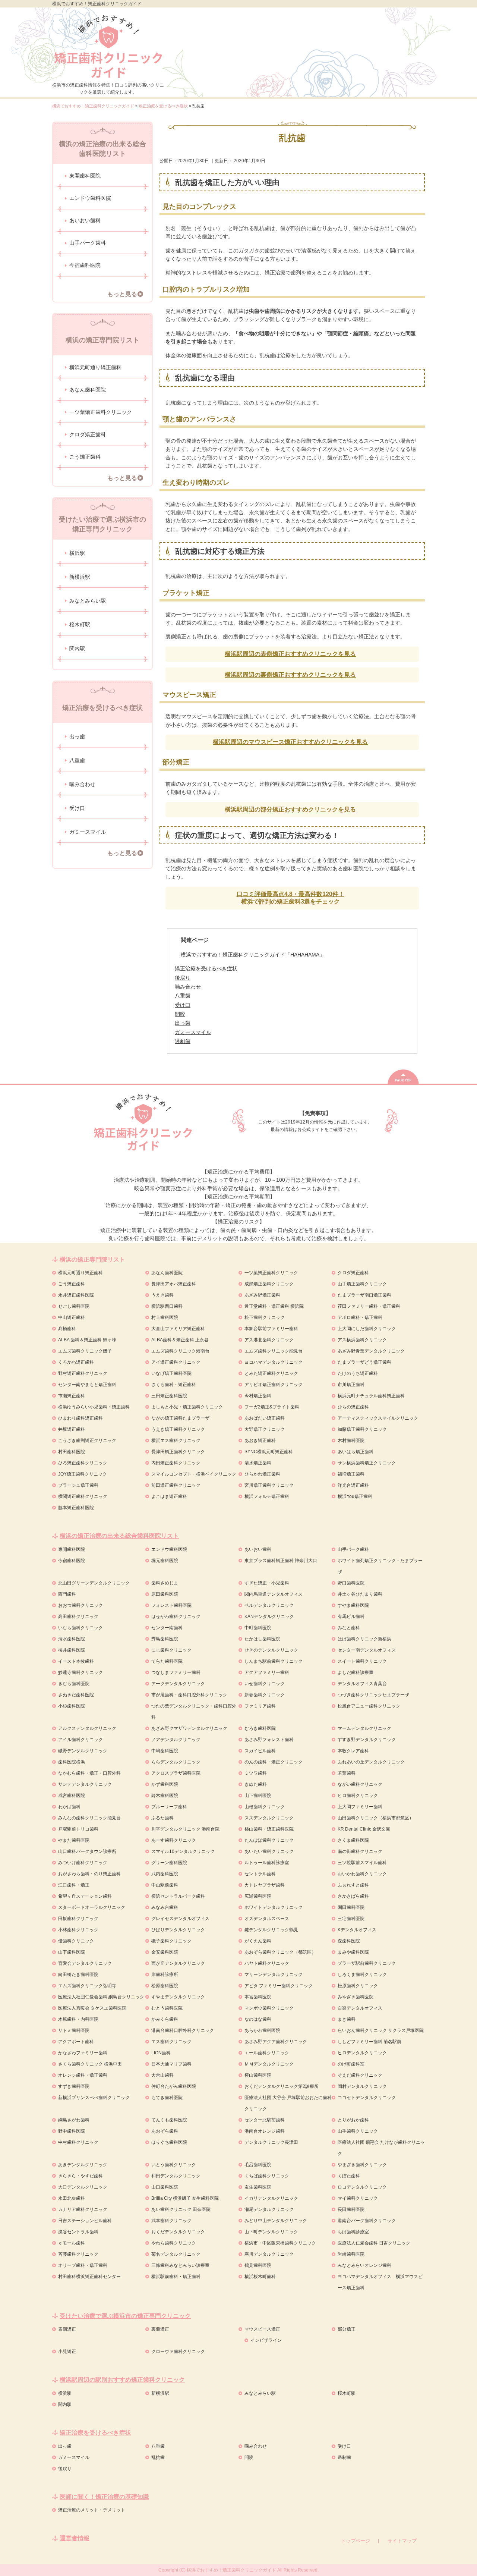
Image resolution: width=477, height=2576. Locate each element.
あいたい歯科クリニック (269, 1851)
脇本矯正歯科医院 (76, 1508)
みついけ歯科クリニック (83, 1863)
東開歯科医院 (85, 176)
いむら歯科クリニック (80, 1628)
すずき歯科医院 (74, 2086)
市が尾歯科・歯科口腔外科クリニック (189, 1695)
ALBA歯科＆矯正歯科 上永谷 (180, 1340)
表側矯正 (67, 2329)
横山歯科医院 (258, 2075)
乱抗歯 (158, 2457)
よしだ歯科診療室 (356, 1672)
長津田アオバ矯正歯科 (174, 1284)
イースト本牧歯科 (76, 1661)
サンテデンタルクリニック (85, 1784)
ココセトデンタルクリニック (367, 2098)
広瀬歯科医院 (258, 1896)
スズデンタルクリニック (269, 1818)
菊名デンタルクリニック (176, 2254)
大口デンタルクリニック (83, 2187)
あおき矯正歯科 (260, 1441)
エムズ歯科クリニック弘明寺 (87, 1986)
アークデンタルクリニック (178, 1684)
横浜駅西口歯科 (167, 1306)
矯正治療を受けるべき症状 (206, 969)
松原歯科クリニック (358, 1986)
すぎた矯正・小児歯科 (267, 1583)
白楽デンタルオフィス (360, 2008)
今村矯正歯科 (258, 1396)
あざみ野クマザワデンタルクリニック (189, 1728)
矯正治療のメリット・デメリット (92, 2510)
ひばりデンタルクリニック (178, 1930)
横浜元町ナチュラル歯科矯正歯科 (371, 1396)
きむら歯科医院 (74, 1684)
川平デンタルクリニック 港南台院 (185, 1829)
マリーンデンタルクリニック (274, 1975)
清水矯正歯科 (258, 1463)
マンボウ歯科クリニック (269, 2008)
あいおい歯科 (85, 220)
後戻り (65, 2469)
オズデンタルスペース (267, 1919)
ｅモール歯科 (72, 2243)
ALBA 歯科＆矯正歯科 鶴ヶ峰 (87, 1340)
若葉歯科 (347, 1773)
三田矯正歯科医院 (169, 1396)
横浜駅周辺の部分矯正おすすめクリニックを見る (290, 809)
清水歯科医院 (72, 1639)
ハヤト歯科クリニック (267, 1963)
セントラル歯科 (260, 1874)
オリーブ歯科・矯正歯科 (83, 2265)
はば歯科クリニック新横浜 (364, 1639)
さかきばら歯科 (353, 1896)
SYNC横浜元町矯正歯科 (269, 1452)
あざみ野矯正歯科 (262, 1295)
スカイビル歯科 (260, 1751)
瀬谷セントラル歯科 (78, 2232)
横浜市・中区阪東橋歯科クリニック (280, 2243)
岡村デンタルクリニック (362, 2086)
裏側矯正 (160, 2329)
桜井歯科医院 (72, 1650)
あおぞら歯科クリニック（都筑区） (280, 1952)
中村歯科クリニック (78, 2142)
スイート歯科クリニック (362, 1661)
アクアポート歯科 (76, 2042)
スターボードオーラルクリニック (92, 1907)
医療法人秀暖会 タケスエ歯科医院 (92, 2008)
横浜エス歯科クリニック (176, 1441)
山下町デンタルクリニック (271, 2232)
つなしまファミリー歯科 (176, 1672)
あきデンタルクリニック (83, 2165)
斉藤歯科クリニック (78, 2254)
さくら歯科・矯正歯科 (174, 1385)
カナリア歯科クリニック (83, 2209)
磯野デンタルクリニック (83, 1751)
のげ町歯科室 (351, 2064)
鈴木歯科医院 (165, 1796)
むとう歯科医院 (167, 2008)
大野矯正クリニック (265, 1429)
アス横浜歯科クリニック (362, 1340)
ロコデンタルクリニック (362, 2187)
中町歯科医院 (258, 1628)
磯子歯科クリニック (171, 1941)
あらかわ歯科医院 (262, 2030)
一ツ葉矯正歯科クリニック (101, 412)
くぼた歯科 (349, 2176)
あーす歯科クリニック (174, 1840)
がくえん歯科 (258, 1941)
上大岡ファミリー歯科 (360, 1807)
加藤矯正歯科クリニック (362, 1429)
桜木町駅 (80, 625)
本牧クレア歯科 (353, 1751)
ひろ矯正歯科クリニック (83, 1463)
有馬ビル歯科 (351, 1617)
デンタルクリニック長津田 (271, 2142)
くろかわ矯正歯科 (76, 1362)
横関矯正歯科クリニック (83, 1496)
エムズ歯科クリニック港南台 (180, 1351)
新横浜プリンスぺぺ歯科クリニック (94, 2098)
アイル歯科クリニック (80, 1740)
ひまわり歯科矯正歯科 (80, 1418)
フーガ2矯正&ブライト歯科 (272, 1407)
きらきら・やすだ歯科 (80, 2176)
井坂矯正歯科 (72, 1429)
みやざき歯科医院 (356, 1997)
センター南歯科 (167, 1628)
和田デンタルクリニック (176, 2176)
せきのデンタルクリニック (271, 1650)
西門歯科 (67, 1594)
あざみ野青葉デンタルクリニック (371, 1351)
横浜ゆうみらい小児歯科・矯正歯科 (94, 1407)
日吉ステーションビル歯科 (85, 2221)
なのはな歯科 (258, 2019)
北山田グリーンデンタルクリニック (94, 1583)
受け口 (77, 808)
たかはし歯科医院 (262, 1639)
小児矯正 (67, 2352)
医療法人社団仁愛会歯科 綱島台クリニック (101, 1997)
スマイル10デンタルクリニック (183, 1851)
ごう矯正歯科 (85, 457)
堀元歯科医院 (165, 1561)
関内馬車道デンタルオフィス (274, 1594)
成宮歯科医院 (72, 1796)
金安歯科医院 (165, 1952)
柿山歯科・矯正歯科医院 (269, 1829)
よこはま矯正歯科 (169, 1496)
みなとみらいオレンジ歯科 (364, 2265)
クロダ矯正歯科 (88, 434)
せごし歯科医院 (74, 1306)
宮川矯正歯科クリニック (269, 1485)
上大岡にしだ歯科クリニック (367, 1329)
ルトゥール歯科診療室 (267, 1863)
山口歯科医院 (165, 2187)
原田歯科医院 (165, 1594)
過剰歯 (344, 2457)
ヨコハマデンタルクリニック (274, 1362)
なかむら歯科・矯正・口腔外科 (89, 1773)
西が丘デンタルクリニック (178, 1963)
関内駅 (77, 648)
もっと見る (122, 294)
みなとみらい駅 (88, 601)
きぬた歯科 (256, 1784)
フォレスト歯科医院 (171, 1605)
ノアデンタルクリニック (176, 1740)
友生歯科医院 (258, 2187)
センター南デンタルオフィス (367, 1650)
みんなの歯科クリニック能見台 (89, 1818)
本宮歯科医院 (258, 1997)
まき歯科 (347, 2019)
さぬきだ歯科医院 (76, 1695)
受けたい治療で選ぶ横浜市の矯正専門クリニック (102, 524)
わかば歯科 (69, 1807)
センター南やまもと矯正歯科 (87, 1385)
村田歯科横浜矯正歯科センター (89, 2277)
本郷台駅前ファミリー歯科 (271, 1329)
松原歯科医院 (165, 1986)
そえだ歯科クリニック (360, 2075)
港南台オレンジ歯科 (265, 2131)
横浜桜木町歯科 (260, 2277)
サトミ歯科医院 (74, 2030)
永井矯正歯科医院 (76, 1295)
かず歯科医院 (165, 1784)
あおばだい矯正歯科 (265, 1418)
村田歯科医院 (72, 1452)
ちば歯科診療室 (353, 2232)
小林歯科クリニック (78, 1930)
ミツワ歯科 (256, 1773)
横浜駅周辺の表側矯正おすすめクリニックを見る (290, 654)
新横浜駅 (80, 577)
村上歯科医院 (165, 1317)
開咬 (249, 2457)
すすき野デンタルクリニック (367, 1740)
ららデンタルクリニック (176, 1762)
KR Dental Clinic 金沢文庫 (364, 1829)
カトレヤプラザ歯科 (265, 1885)
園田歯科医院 (351, 1907)
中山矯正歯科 (72, 1317)
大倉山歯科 (162, 2075)
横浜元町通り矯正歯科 (95, 367)
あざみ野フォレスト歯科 (269, 1740)
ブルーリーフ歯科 (169, 1807)
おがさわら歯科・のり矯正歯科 (89, 1874)
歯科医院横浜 (72, 1762)
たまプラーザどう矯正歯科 (364, 1362)
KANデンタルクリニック (269, 1617)
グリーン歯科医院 (169, 1863)
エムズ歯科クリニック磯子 (85, 1351)
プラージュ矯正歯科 (78, 1485)
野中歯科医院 (72, 2131)
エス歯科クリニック (171, 2042)
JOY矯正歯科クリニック (83, 1474)
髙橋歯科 (67, 1329)
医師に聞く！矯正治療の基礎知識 (104, 2497)
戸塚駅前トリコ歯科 (78, 1829)
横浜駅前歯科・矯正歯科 (176, 2277)
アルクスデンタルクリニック (87, 1728)
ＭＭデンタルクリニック (269, 2064)
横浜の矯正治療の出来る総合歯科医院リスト (102, 149)
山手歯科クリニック (358, 2131)
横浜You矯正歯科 (355, 1496)
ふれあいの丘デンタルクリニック (371, 1762)
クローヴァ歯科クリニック (178, 2352)
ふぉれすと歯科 (353, 1885)
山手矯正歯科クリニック (362, 1284)
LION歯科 (161, 2053)
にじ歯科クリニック (171, 1650)
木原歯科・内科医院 (78, 2019)
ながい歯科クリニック (360, 1784)
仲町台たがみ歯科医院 (174, 2086)
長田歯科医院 (351, 2209)
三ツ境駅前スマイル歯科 (362, 1863)
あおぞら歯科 (165, 2131)
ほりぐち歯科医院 (169, 2142)
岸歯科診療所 (165, 1975)
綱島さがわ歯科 (74, 2120)
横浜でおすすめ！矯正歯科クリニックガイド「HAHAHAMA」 (253, 955)
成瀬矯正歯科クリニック (269, 1284)
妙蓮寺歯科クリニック (80, 1672)
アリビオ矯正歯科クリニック (274, 1385)
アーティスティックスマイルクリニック (378, 1418)
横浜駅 (77, 553)
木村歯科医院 (351, 1441)
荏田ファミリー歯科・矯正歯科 (369, 1306)
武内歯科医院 (165, 1874)
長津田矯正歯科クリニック (178, 1452)
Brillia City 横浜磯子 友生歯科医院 (185, 2198)
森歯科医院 (349, 1941)
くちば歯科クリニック (267, 2176)
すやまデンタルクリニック (178, 1997)
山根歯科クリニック (265, 1807)
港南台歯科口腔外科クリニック (183, 2030)
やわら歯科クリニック (174, 2243)
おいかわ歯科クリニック (362, 1874)
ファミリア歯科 (260, 1706)
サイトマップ (402, 2541)
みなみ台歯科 (165, 1907)
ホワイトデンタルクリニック (274, 1907)
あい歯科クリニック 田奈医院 (181, 2209)
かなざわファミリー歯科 (83, 2053)
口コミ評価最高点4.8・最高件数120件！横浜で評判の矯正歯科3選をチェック (290, 898)
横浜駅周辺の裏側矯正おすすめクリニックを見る (290, 675)
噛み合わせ (82, 784)
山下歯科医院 (258, 1796)
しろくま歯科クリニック (362, 1975)
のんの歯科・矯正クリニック (274, 1762)
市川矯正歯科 (351, 1385)
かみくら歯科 (165, 2019)
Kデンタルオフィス (357, 1930)
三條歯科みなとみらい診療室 (180, 2265)
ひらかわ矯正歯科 (262, 1474)
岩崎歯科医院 (351, 2254)
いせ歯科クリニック (265, 1684)
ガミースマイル (88, 832)
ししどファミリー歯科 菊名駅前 (369, 2042)
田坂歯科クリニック (78, 1919)
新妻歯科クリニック (265, 1695)
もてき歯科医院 (167, 2098)
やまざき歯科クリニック (362, 2165)
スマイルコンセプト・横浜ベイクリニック (194, 1474)
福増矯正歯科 (351, 1474)
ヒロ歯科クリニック (358, 1796)
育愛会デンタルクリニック (85, 1963)
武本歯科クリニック (171, 2221)
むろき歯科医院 (260, 1728)
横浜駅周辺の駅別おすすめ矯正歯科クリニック (122, 2380)
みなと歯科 (349, 1628)
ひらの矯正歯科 (353, 1407)
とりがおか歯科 (353, 2120)
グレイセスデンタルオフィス (180, 1919)
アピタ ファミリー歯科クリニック (279, 1986)
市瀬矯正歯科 (72, 1396)
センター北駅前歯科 (265, 2120)
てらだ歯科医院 (167, 1661)
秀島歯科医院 (165, 1639)
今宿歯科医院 (85, 265)
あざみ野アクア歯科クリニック (276, 2042)
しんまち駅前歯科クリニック (274, 1661)
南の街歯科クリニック (360, 1851)
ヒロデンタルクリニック (362, 2053)
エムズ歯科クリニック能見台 (274, 1351)
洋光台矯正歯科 (353, 1485)
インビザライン (266, 2340)
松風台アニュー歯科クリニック (369, 1706)
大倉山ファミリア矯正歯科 (178, 1329)
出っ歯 (77, 736)
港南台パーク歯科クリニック (367, 2221)
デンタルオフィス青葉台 (362, 1684)
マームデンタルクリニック (364, 1728)
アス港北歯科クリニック (269, 1340)
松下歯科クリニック (265, 1317)
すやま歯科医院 (353, 1605)
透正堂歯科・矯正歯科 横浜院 (274, 1306)
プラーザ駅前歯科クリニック (367, 1963)
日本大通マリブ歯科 (171, 2064)
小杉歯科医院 (72, 1706)
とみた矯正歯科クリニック (271, 1373)
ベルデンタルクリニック (269, 1605)
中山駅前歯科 (165, 1885)
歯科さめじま (165, 1583)
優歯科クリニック (76, 1941)
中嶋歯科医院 (165, 1751)
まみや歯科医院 (353, 1952)
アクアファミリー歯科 (267, 1672)
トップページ (356, 2541)
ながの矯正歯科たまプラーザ (180, 1418)
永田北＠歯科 (72, 2198)
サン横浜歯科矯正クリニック (367, 1463)
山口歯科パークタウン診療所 (87, 1851)
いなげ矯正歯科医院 (171, 1373)
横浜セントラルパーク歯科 (178, 1896)
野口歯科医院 (351, 1583)
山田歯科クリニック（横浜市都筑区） (376, 1818)
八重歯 (77, 760)
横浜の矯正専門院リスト (102, 340)
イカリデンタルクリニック (271, 2198)
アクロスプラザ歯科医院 (176, 1773)
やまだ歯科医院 (74, 1840)
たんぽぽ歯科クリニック (269, 1840)
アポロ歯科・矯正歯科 (360, 1317)
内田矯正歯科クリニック (176, 1463)
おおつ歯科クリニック (80, 1605)
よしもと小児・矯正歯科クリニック (187, 1407)
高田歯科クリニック (78, 1617)
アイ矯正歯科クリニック (176, 1362)
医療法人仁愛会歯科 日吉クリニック (374, 2243)
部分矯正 (347, 2329)
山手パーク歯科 (88, 243)
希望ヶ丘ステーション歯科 (85, 1896)
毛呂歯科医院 (258, 2165)
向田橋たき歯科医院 (78, 1975)
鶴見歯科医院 (258, 2265)
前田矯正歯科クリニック (176, 1485)
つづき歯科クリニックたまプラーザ (373, 1695)
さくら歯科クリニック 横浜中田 (90, 2064)
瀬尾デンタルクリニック (269, 2209)
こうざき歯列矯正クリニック (87, 1441)
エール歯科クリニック (267, 2053)
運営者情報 (75, 2538)
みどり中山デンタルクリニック (276, 2221)
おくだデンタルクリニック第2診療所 (282, 2086)
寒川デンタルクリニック (269, 2254)
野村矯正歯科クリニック (83, 1373)
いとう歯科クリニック (174, 2165)
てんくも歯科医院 (169, 2120)
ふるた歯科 (162, 1818)
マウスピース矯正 (262, 2329)
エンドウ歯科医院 (90, 198)
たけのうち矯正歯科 (358, 1373)
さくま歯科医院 (353, 1840)
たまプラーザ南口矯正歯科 (364, 1295)
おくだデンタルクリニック (178, 2232)
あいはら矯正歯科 (356, 1452)
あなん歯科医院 (88, 390)
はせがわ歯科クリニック (176, 1617)
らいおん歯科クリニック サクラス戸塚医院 (381, 2030)
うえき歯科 (162, 1295)
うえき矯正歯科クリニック (178, 1429)
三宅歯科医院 (351, 1919)
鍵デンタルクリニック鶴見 (271, 1930)
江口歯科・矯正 (74, 1885)
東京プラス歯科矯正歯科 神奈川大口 (281, 1561)
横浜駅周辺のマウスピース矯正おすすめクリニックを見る (290, 742)
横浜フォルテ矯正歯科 (267, 1496)
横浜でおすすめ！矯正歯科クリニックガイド (97, 4)
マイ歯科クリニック (358, 2198)
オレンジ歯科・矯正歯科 (83, 2075)
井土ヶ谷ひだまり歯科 (360, 1594)
